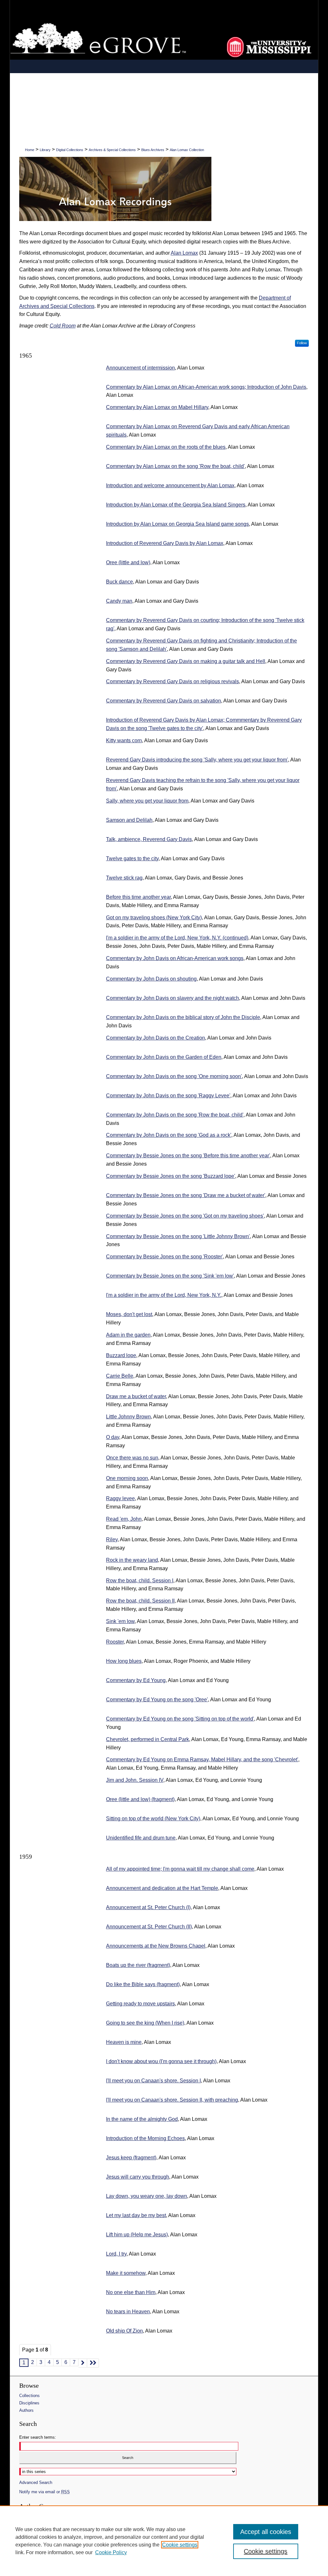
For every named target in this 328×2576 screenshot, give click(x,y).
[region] (164, 2541)
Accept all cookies (266, 2532)
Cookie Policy (111, 2552)
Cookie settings (180, 2545)
